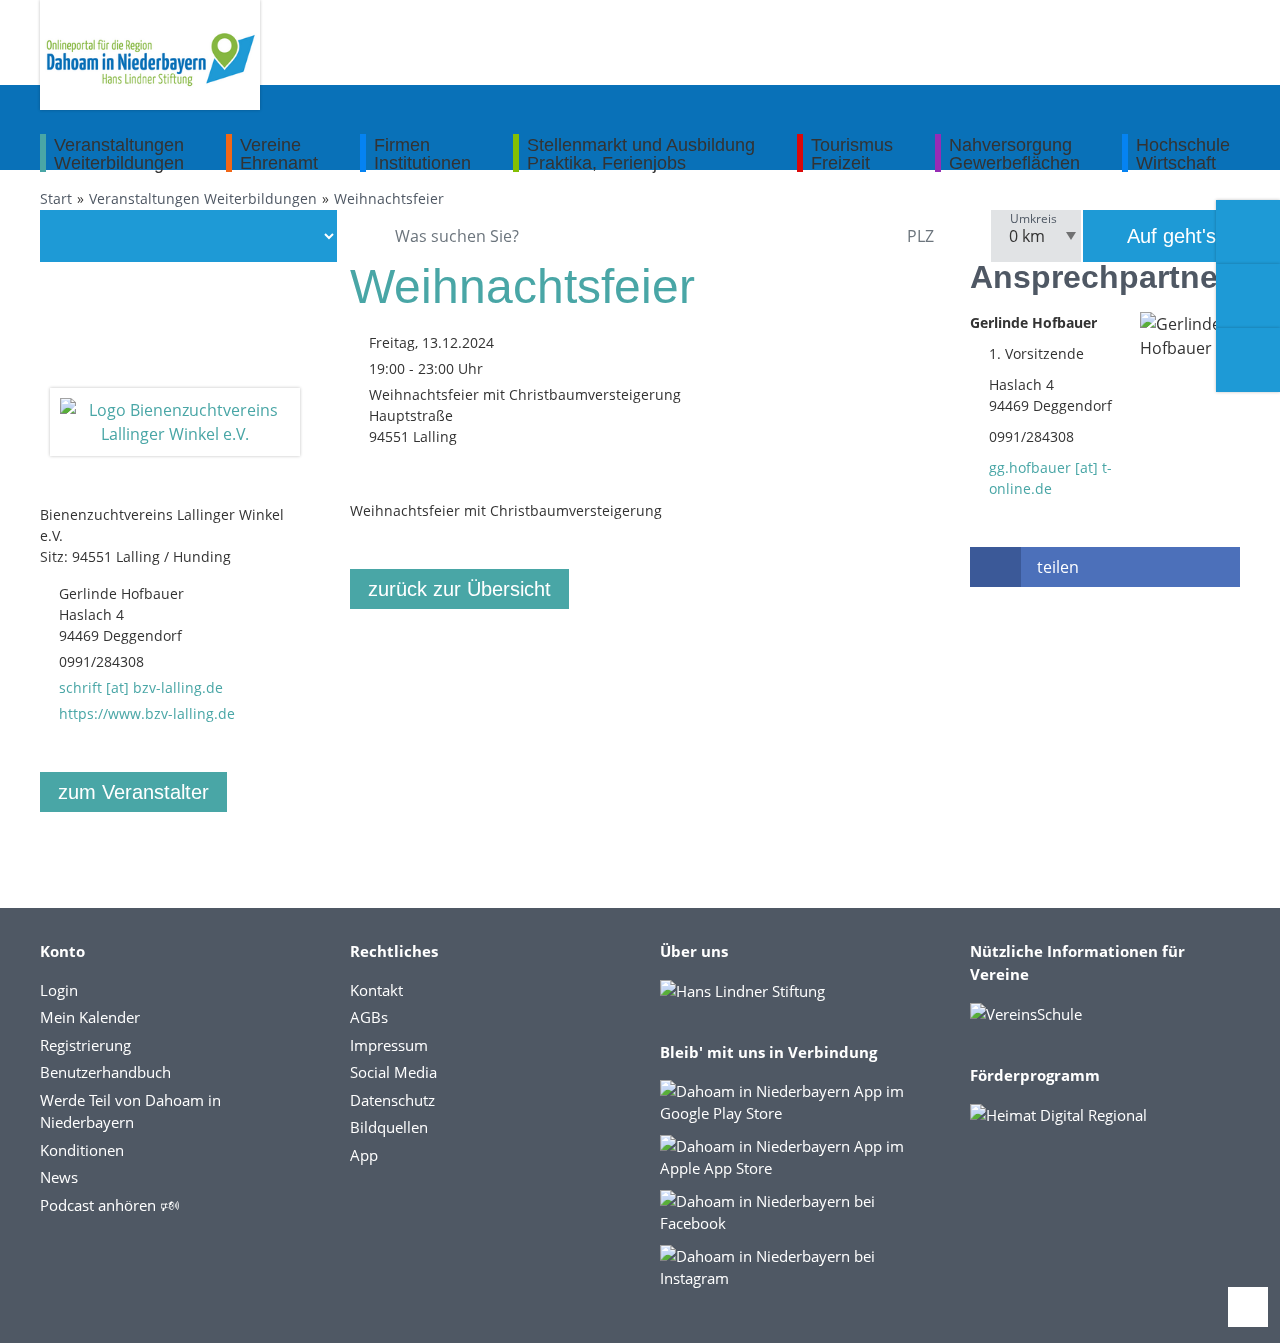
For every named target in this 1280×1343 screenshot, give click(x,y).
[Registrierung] (1248, 232)
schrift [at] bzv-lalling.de (141, 687)
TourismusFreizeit (852, 153)
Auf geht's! (1172, 236)
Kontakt (376, 990)
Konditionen (82, 1150)
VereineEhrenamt (279, 153)
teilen (1058, 567)
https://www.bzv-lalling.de (147, 713)
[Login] (1248, 296)
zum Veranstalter (133, 792)
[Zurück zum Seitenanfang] (1248, 1307)
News (59, 1177)
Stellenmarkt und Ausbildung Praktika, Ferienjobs (641, 153)
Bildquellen (389, 1127)
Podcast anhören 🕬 (109, 1205)
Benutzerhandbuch (105, 1072)
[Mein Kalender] (1248, 360)
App (364, 1155)
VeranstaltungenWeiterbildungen (119, 153)
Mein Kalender (90, 1017)
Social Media (393, 1072)
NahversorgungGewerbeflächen (1014, 153)
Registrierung (85, 1045)
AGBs (369, 1017)
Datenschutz (392, 1100)
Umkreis (1033, 218)
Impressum (389, 1045)
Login (59, 990)
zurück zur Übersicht (459, 589)
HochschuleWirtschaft (1183, 153)
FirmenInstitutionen (422, 153)
